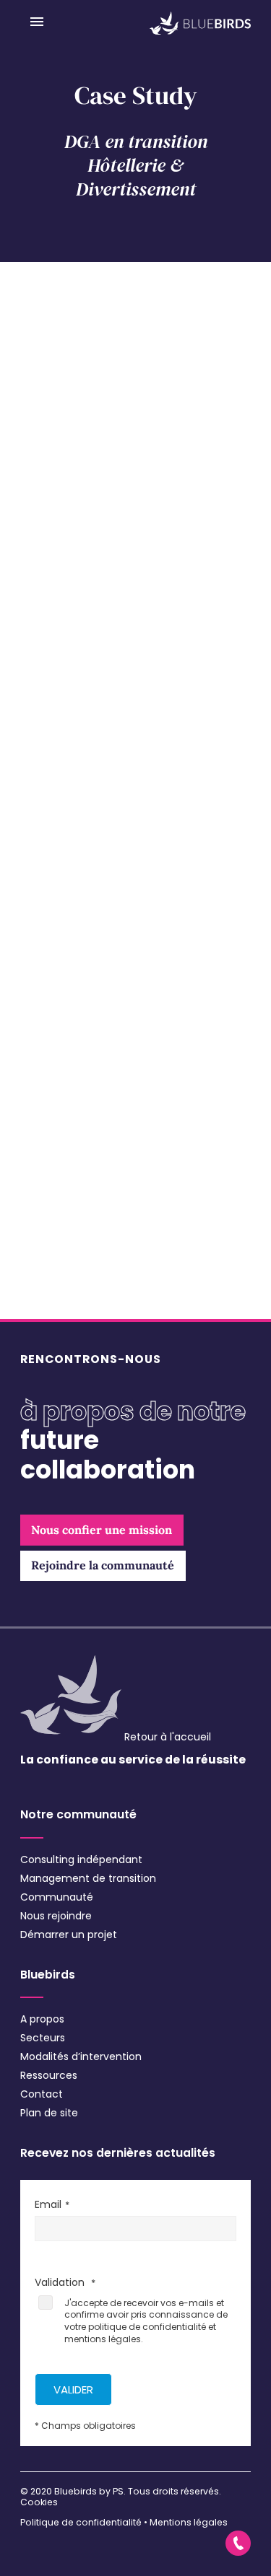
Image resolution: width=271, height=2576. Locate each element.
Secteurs (43, 2038)
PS (118, 2491)
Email (48, 2204)
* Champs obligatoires (85, 2426)
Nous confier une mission (102, 1530)
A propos (42, 2019)
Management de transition (88, 1878)
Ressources (49, 2075)
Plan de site (49, 2113)
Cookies (39, 2502)
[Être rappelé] (238, 2543)
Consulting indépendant (81, 1859)
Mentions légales (189, 2522)
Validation (61, 2282)
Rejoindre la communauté (103, 1565)
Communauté (57, 1897)
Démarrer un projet (69, 1935)
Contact (42, 2094)
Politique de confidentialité (81, 2522)
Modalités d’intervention (81, 2056)
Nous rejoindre (56, 1916)
